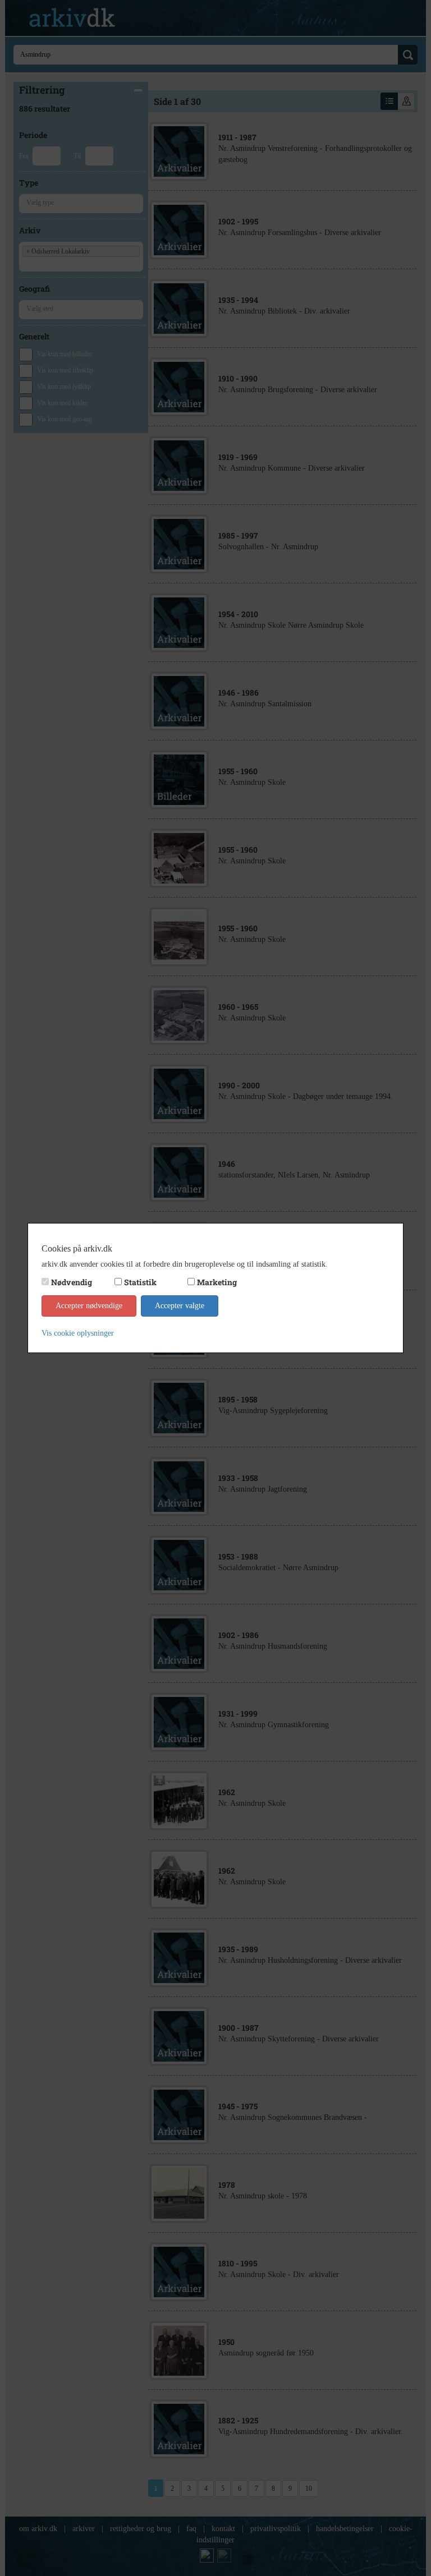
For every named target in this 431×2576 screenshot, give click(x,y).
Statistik (140, 1282)
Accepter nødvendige (89, 1306)
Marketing (217, 1282)
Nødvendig (72, 1282)
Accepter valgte (180, 1306)
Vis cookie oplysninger (78, 1333)
